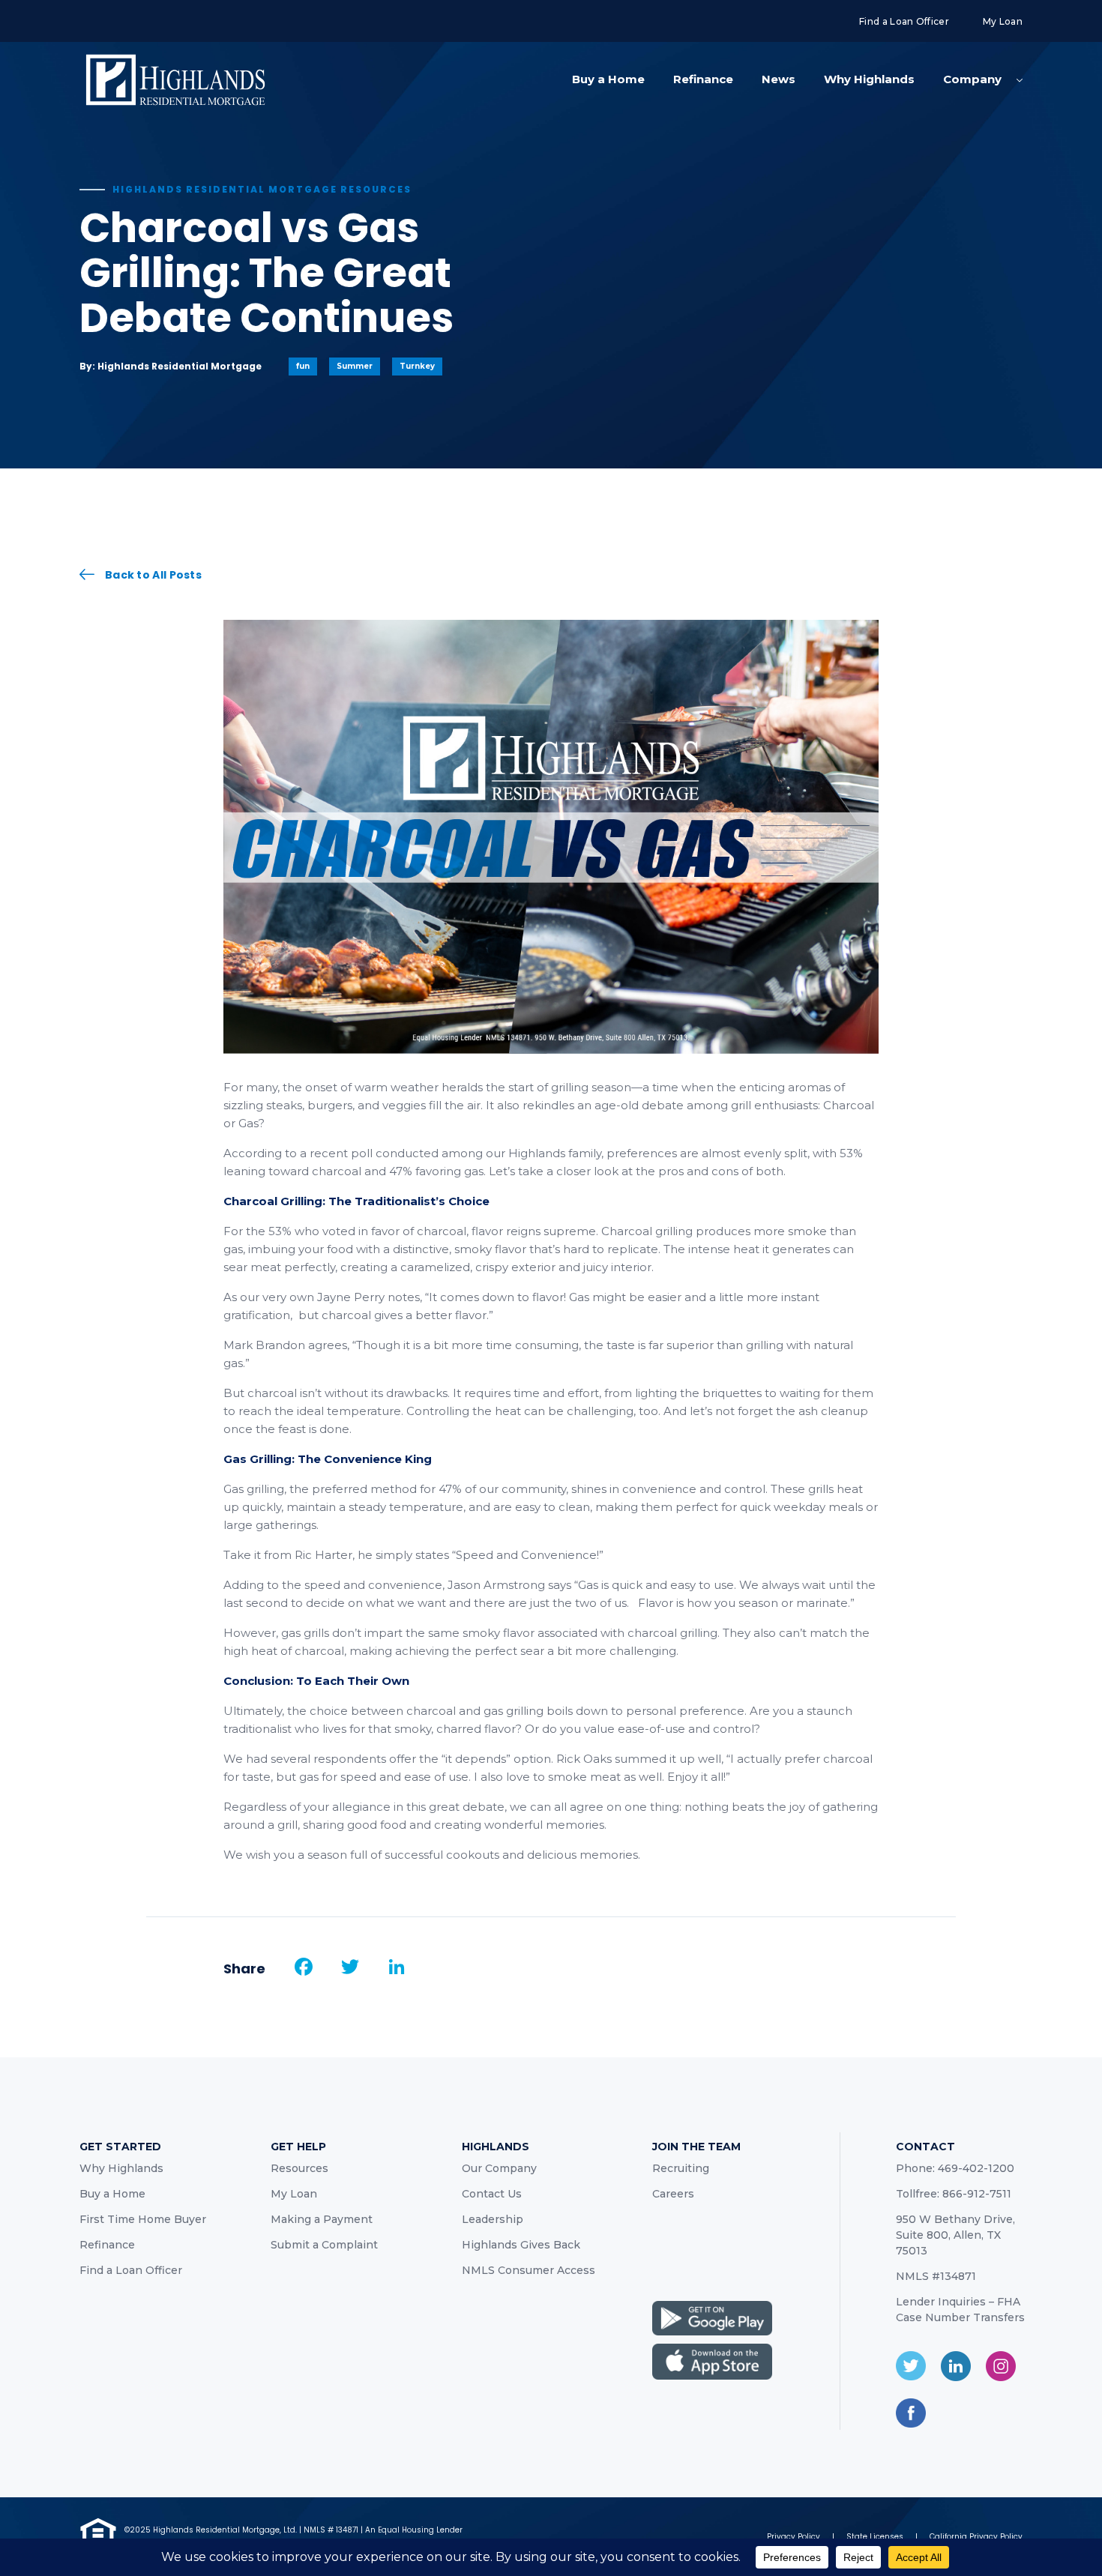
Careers (673, 2194)
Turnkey (417, 366)
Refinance (703, 79)
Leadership (493, 2219)
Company (972, 79)
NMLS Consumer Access (529, 2270)
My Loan (1003, 21)
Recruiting (681, 2168)
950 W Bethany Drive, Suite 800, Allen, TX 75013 (955, 2235)
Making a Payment (322, 2219)
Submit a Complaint (324, 2245)
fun (303, 366)
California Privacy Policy (976, 2537)
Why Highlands (869, 79)
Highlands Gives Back (521, 2245)
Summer (355, 366)
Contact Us (492, 2194)
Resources (299, 2168)
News (779, 79)
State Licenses (875, 2537)
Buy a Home (608, 79)
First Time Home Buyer (143, 2219)
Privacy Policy (794, 2537)
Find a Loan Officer (904, 21)
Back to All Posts (153, 574)
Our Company (499, 2168)
